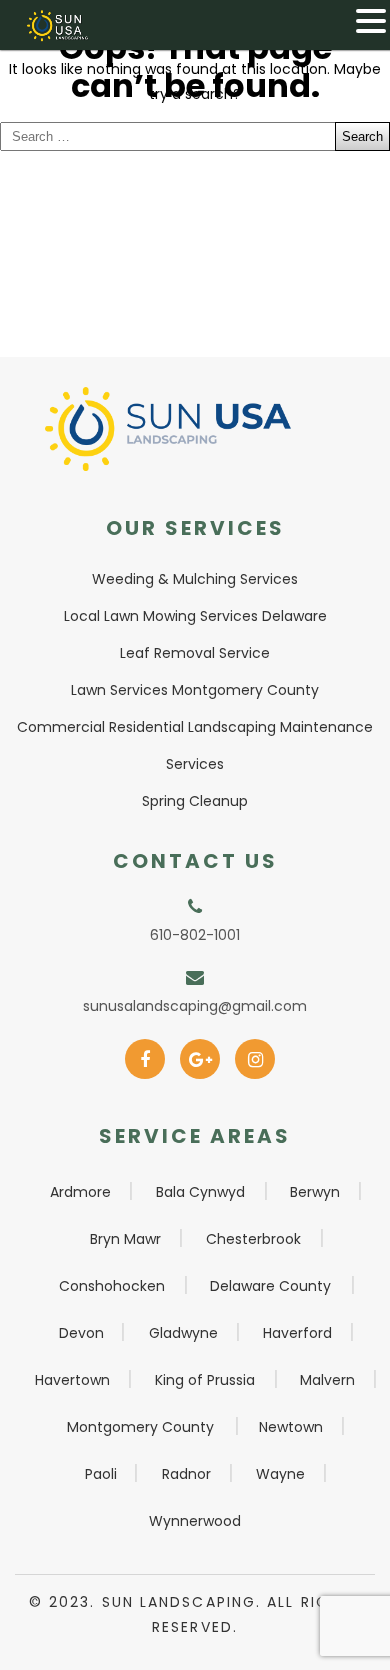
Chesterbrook (253, 1239)
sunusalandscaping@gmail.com (195, 1006)
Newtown (291, 1427)
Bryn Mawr (125, 1239)
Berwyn (315, 1192)
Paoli (101, 1474)
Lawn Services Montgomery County (195, 690)
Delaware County (270, 1286)
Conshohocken (112, 1286)
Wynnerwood (195, 1521)
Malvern (327, 1380)
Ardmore (80, 1192)
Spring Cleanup (195, 801)
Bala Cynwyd (200, 1192)
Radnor (186, 1474)
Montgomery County (140, 1427)
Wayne (280, 1474)
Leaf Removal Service (195, 653)
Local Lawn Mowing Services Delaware (195, 616)
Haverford (297, 1333)
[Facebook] (145, 1053)
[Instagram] (255, 1053)
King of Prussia (205, 1380)
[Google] (200, 1053)
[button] (371, 21)
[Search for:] (195, 136)
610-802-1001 (195, 935)
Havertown (72, 1380)
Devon (81, 1333)
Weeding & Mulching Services (195, 579)
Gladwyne (183, 1333)
